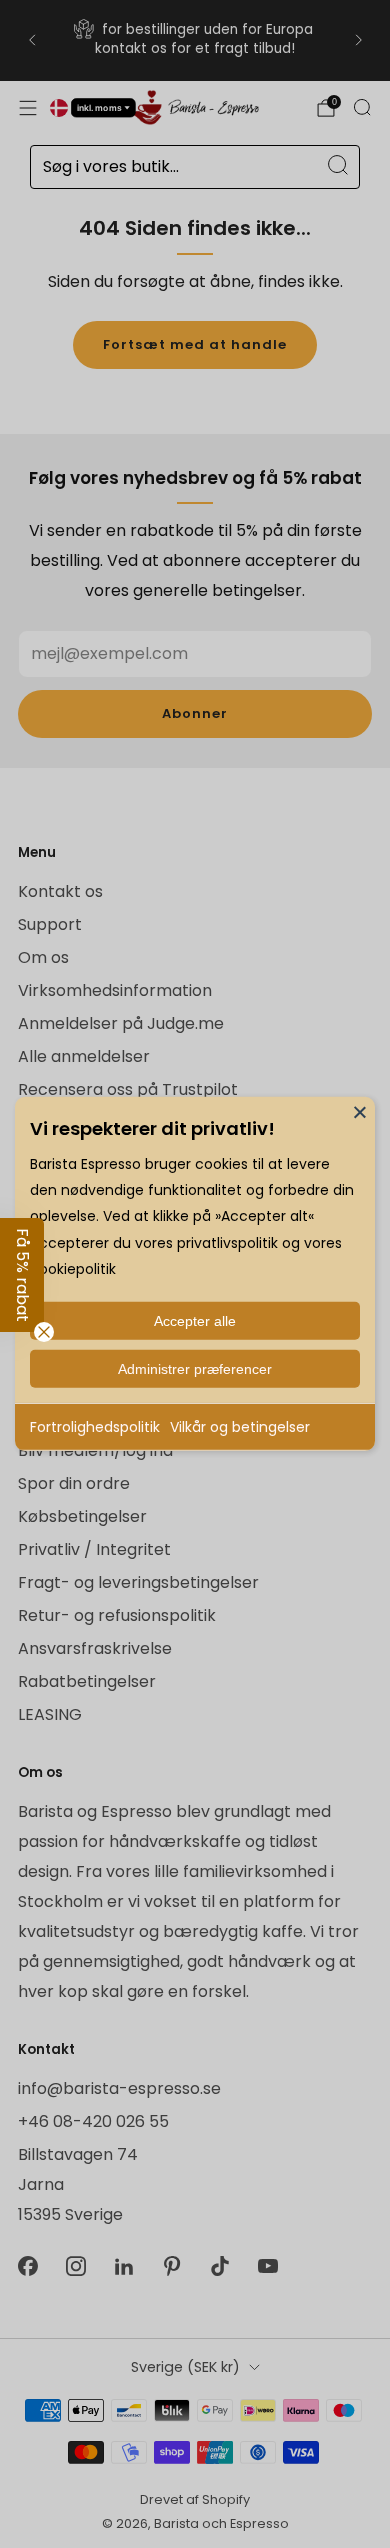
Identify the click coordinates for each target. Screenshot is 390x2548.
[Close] (360, 1112)
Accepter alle (195, 1321)
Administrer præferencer (195, 1369)
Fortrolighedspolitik (95, 1427)
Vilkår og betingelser (240, 1427)
